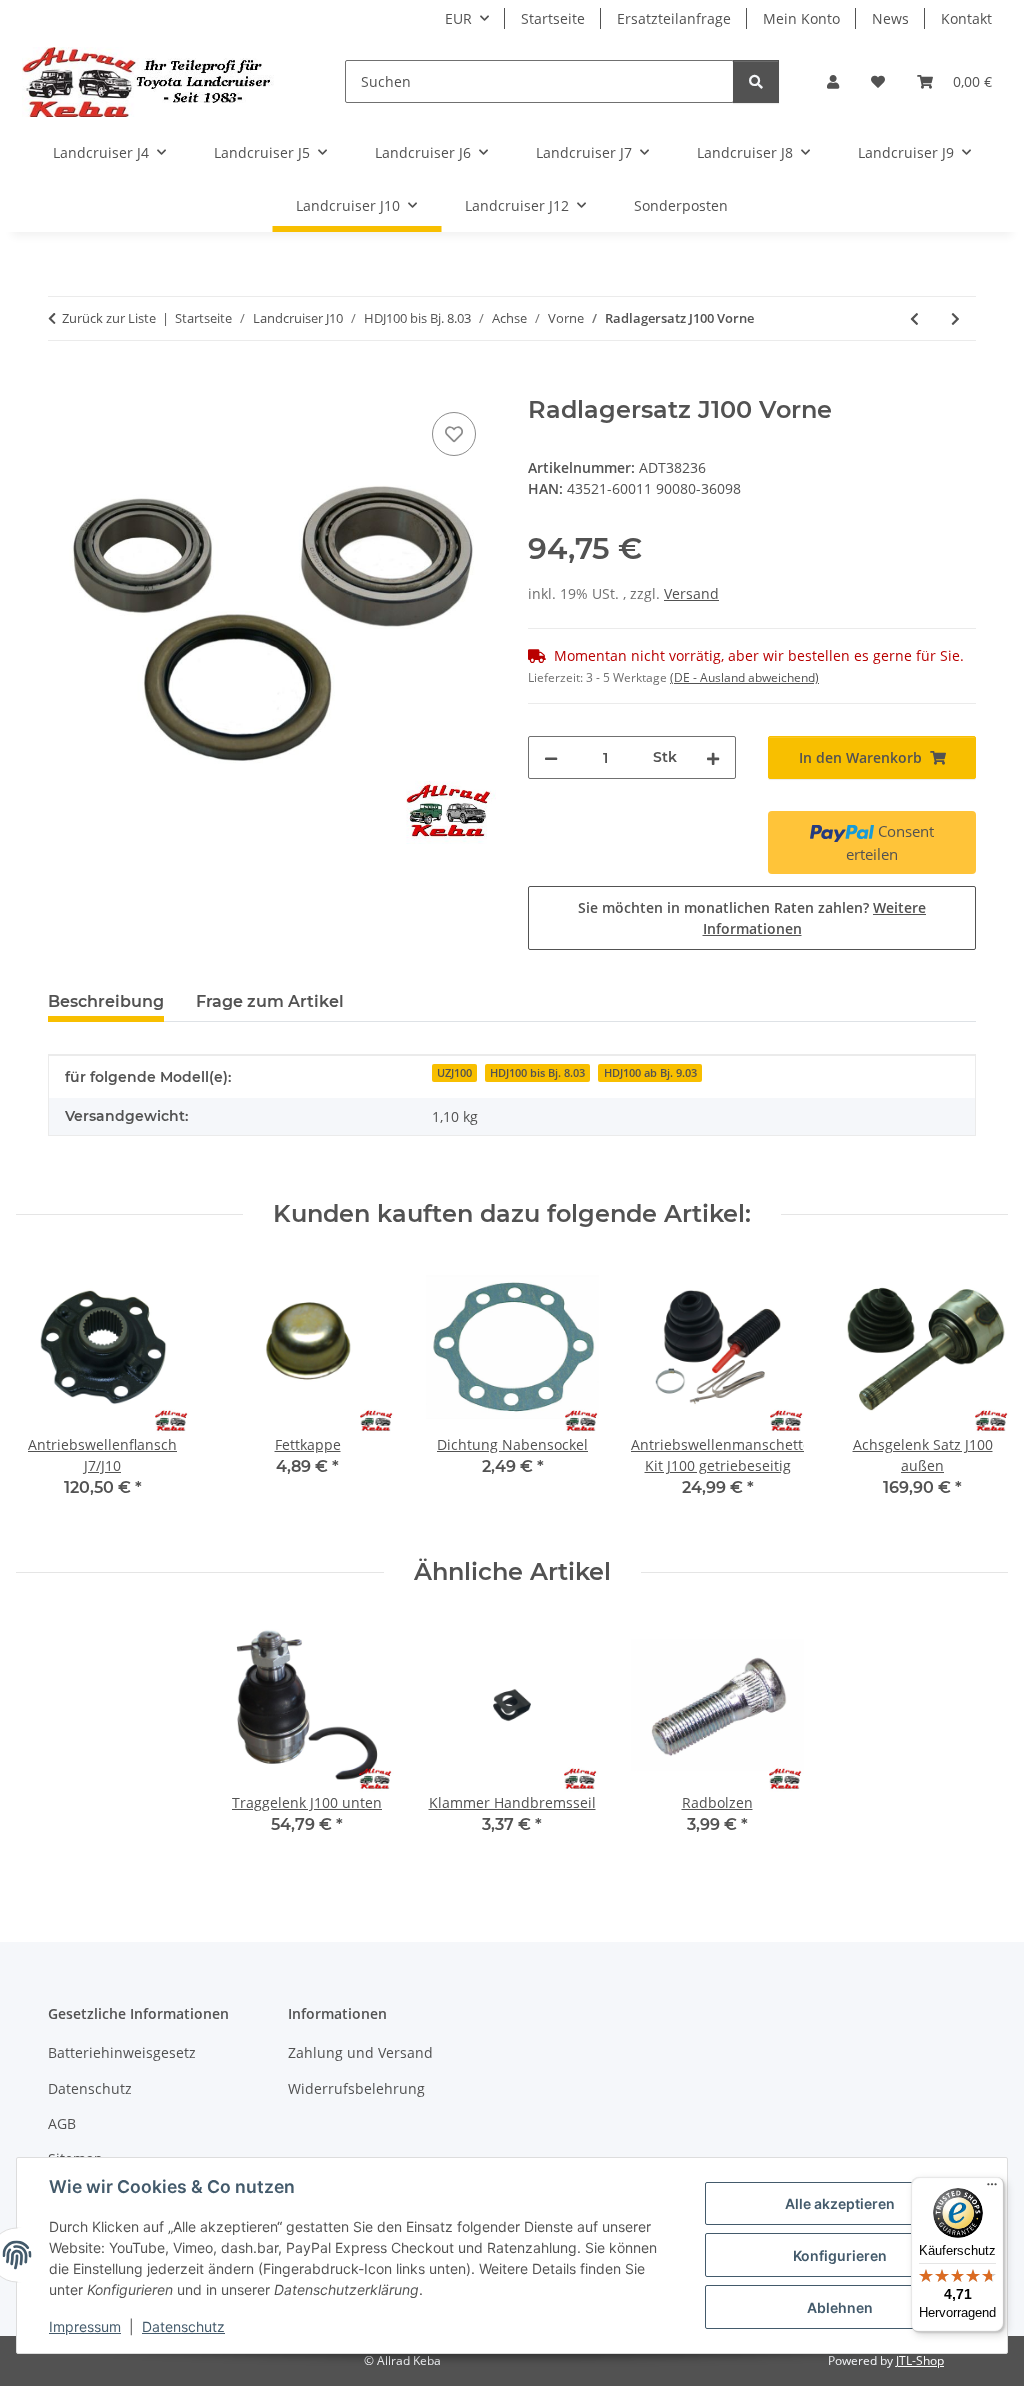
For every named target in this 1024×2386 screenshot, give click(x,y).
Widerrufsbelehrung (356, 2088)
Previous (49, 1393)
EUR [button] (458, 18)
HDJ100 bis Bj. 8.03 (537, 1073)
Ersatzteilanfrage (674, 18)
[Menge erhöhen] (713, 757)
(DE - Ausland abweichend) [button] (744, 677)
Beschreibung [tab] (106, 1001)
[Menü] (992, 2189)
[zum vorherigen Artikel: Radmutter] (914, 318)
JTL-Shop (920, 2360)
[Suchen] (756, 81)
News (890, 18)
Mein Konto (801, 18)
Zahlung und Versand (360, 2052)
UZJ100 (454, 1073)
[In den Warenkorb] (64, 385)
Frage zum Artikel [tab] (270, 1001)
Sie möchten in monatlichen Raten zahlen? (752, 918)
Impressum (85, 2326)
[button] (833, 81)
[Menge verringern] (551, 757)
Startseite (553, 18)
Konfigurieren (840, 2255)
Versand (691, 593)
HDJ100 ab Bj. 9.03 (650, 1073)
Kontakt (966, 18)
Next (975, 1393)
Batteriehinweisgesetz (122, 2052)
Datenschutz (183, 2326)
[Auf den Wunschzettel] (454, 434)
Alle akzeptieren (840, 2203)
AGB (62, 2123)
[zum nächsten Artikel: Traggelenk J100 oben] (955, 318)
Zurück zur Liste (109, 318)
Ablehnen (840, 2307)
